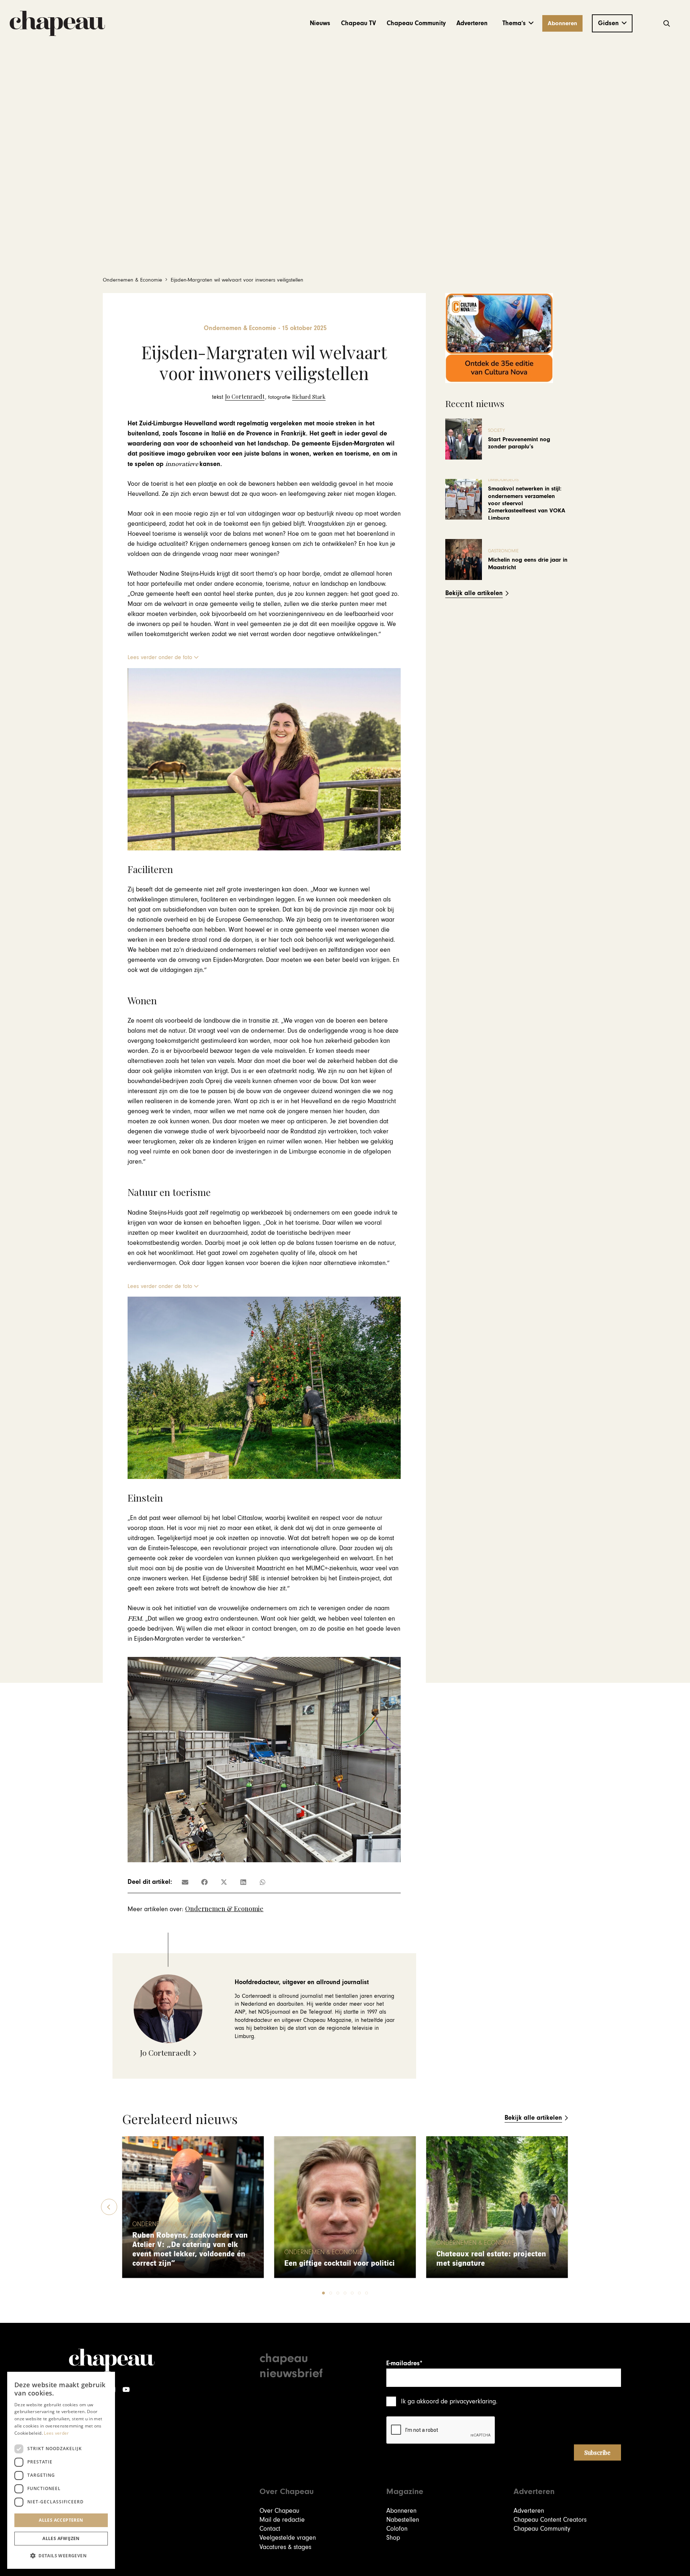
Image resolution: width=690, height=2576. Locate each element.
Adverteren (529, 2511)
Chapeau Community (542, 2529)
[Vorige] (109, 2207)
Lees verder (56, 2433)
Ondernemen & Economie (224, 1909)
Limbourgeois (503, 480)
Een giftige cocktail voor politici (339, 2263)
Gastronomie (503, 551)
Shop (393, 2538)
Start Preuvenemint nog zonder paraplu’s (519, 443)
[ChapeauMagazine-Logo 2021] (57, 23)
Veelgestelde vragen (288, 2538)
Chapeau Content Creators (550, 2520)
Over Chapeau (279, 2511)
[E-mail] (185, 1882)
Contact (270, 2529)
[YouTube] (126, 2390)
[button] (518, 23)
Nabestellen (403, 2520)
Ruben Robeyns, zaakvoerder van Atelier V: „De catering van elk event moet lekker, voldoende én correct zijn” (190, 2249)
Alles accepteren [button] (61, 2520)
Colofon (397, 2529)
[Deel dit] (204, 1882)
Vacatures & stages (285, 2547)
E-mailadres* (404, 2363)
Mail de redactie (282, 2520)
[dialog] (61, 2470)
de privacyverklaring (468, 2401)
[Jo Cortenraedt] (238, 397)
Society (496, 431)
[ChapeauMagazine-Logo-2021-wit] (112, 2360)
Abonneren (401, 2511)
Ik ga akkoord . (449, 2401)
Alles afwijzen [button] (61, 2538)
